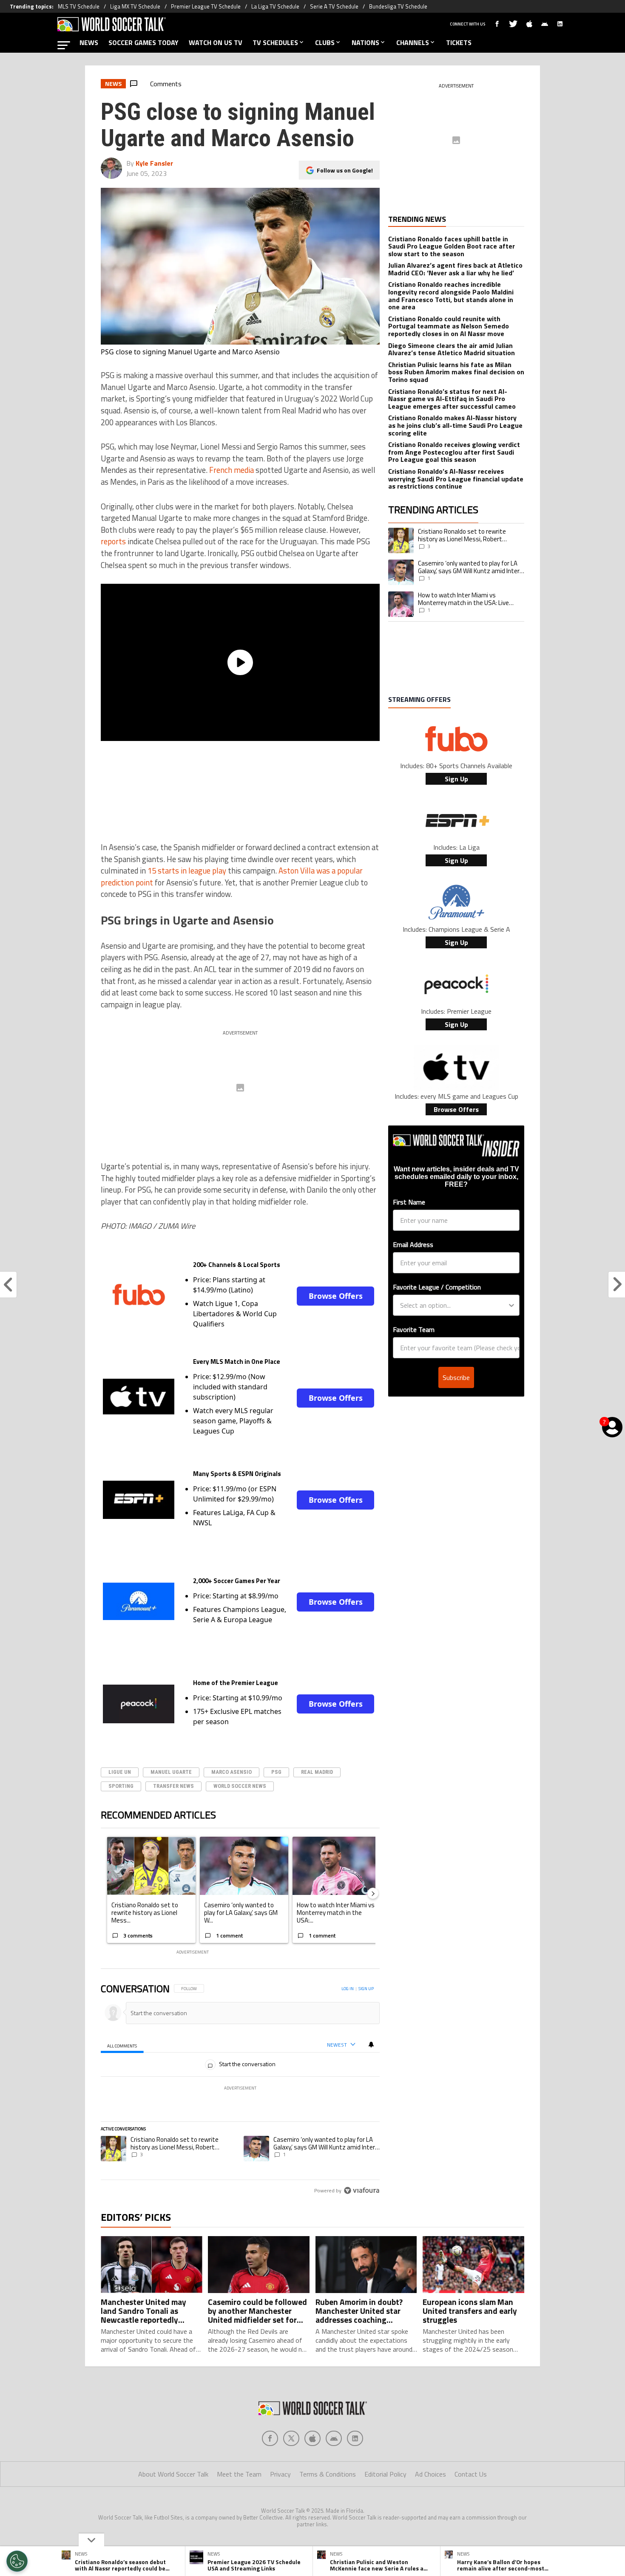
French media (232, 470)
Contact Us (471, 2474)
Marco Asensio (232, 1772)
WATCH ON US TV (216, 42)
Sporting (121, 1786)
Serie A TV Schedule (334, 6)
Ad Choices (430, 2474)
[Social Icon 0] (270, 2438)
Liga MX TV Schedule (135, 6)
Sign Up (456, 779)
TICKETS (459, 42)
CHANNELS (413, 42)
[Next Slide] (373, 1893)
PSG (276, 1772)
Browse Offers (336, 1296)
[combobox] (454, 1305)
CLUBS (325, 42)
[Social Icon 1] (291, 2438)
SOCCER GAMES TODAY (143, 42)
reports (113, 541)
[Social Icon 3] (334, 2438)
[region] (240, 2090)
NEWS (89, 42)
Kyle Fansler (154, 163)
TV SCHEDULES (275, 42)
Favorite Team (414, 1329)
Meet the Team (239, 2474)
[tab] (122, 2045)
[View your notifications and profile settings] (371, 2044)
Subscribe (456, 1377)
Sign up (366, 1989)
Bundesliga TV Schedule (398, 6)
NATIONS (365, 42)
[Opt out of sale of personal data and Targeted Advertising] (17, 2561)
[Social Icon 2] (312, 2438)
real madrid (317, 1772)
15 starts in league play (187, 871)
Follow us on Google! (345, 170)
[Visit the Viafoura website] (362, 2190)
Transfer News (173, 1786)
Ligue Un (120, 1772)
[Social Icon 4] (355, 2438)
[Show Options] (511, 1305)
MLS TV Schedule (79, 6)
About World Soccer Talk (173, 2474)
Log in (348, 1989)
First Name (409, 1202)
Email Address (413, 1244)
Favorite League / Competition (437, 1287)
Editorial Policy (385, 2474)
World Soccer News (240, 1786)
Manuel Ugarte (171, 1772)
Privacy (280, 2474)
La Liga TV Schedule (275, 6)
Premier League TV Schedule (206, 6)
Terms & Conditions (328, 2474)
